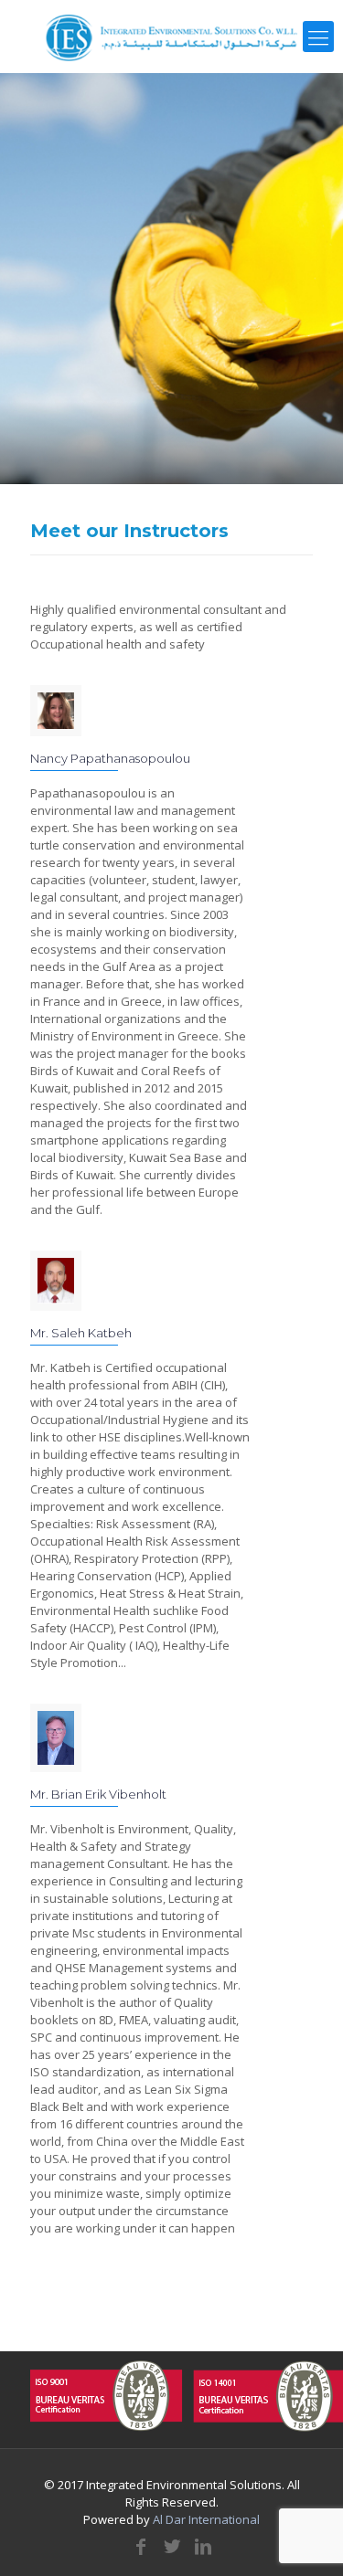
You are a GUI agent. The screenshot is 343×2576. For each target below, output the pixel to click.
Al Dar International (206, 2519)
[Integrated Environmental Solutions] (171, 37)
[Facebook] (141, 2546)
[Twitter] (172, 2546)
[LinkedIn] (203, 2546)
